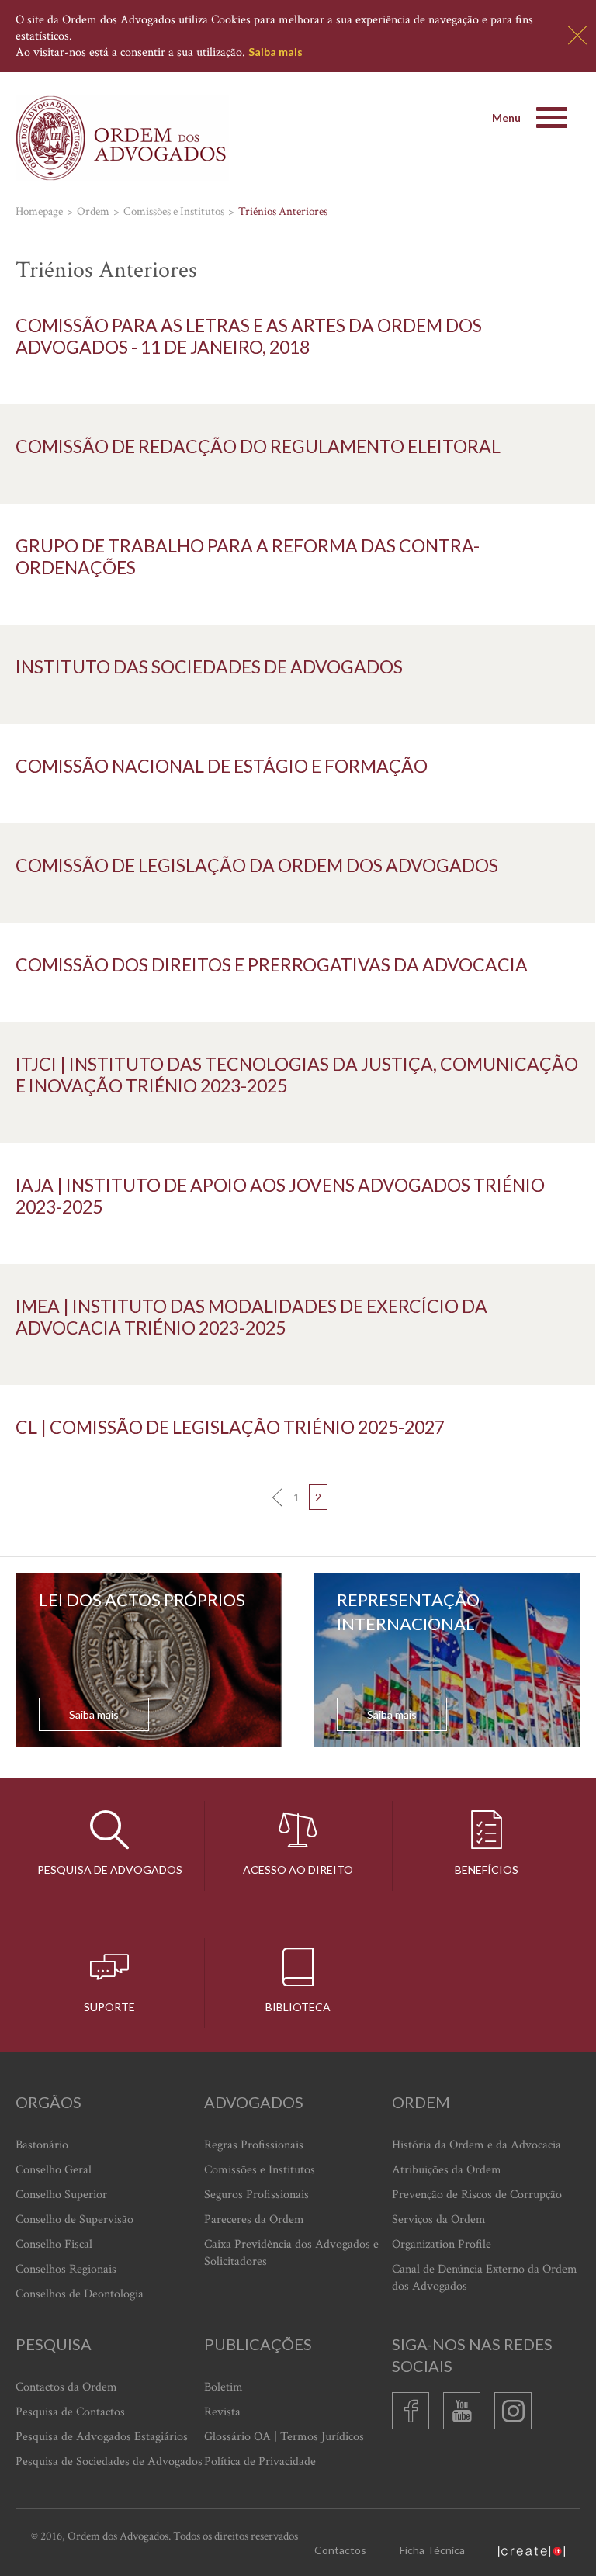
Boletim (223, 2387)
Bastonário (42, 2145)
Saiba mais (275, 52)
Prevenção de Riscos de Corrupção (477, 2195)
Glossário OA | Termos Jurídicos (284, 2437)
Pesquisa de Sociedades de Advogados (109, 2462)
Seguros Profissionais (256, 2195)
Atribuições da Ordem (447, 2170)
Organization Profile (442, 2244)
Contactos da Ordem (66, 2387)
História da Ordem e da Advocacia (476, 2145)
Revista (222, 2412)
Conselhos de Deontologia (80, 2294)
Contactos (340, 2550)
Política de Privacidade (260, 2462)
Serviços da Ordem (439, 2219)
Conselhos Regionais (66, 2269)
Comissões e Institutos (260, 2170)
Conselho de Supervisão (74, 2219)
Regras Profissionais (254, 2145)
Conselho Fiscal (54, 2244)
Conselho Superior (61, 2195)
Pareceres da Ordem (254, 2219)
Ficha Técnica (432, 2550)
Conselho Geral (54, 2170)
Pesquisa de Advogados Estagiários (102, 2437)
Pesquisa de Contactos (70, 2412)
